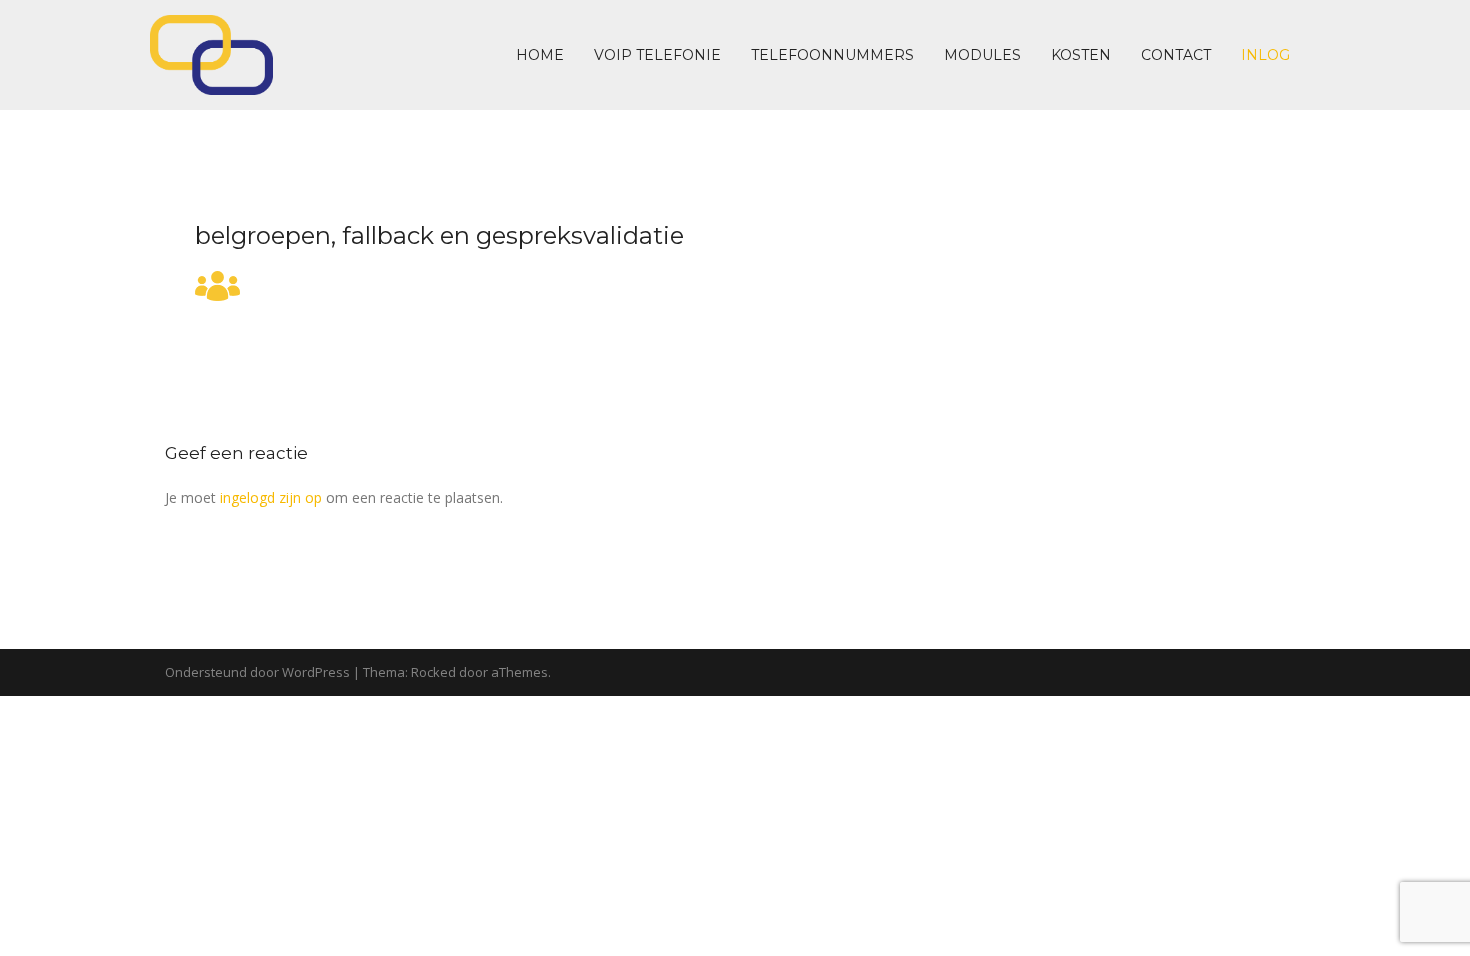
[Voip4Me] (211, 53)
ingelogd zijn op (271, 497)
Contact (1176, 55)
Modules (982, 55)
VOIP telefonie (657, 55)
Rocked (433, 672)
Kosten (1081, 55)
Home (540, 55)
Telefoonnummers (832, 55)
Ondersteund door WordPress (257, 672)
